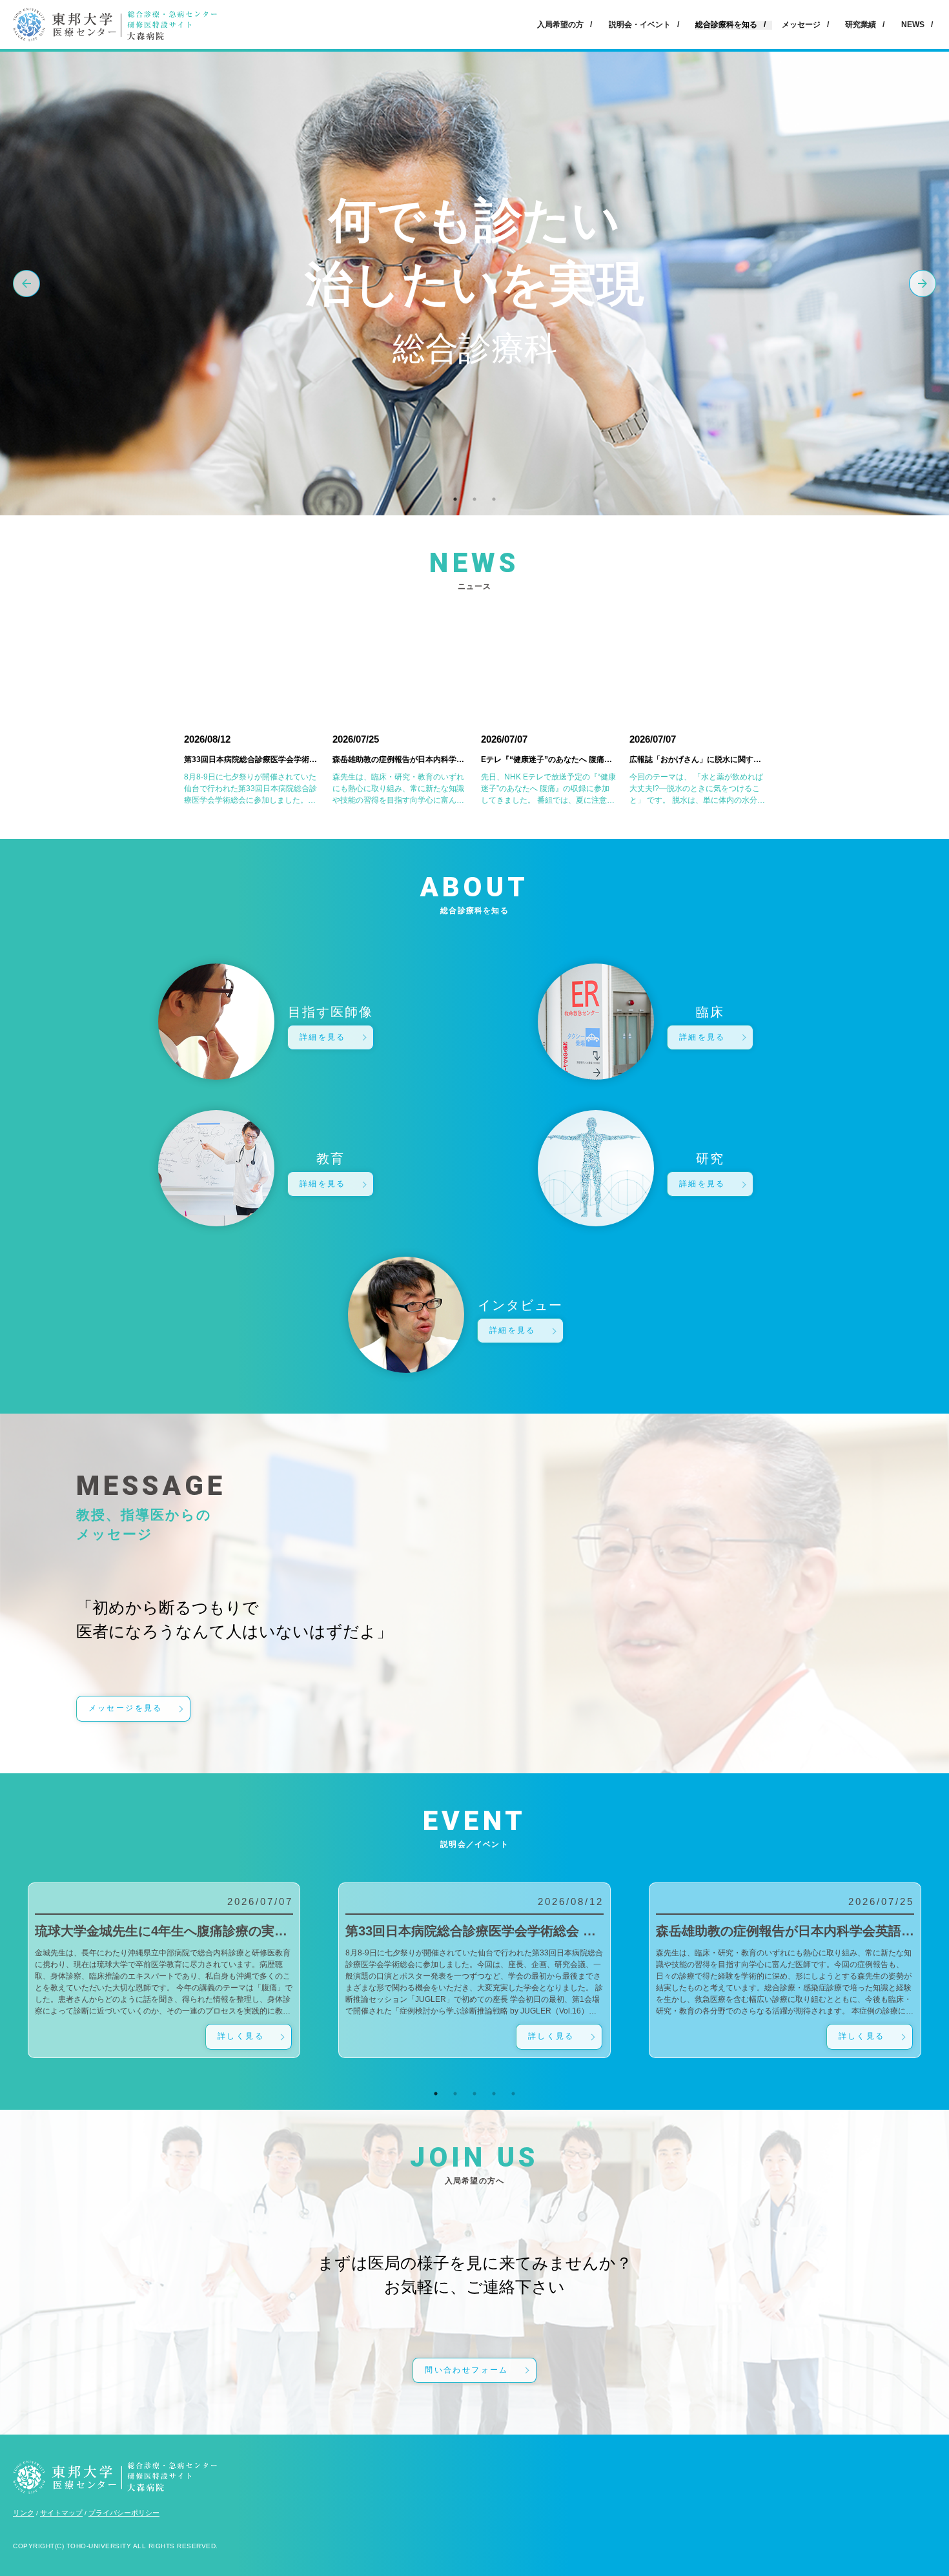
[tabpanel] (474, 1970)
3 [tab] (494, 499)
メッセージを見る (126, 1708)
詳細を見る (323, 1037)
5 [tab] (513, 2094)
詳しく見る (241, 2036)
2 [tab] (474, 499)
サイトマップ (61, 2513)
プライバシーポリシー (124, 2513)
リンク (24, 2513)
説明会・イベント (640, 25)
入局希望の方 (560, 25)
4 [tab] (494, 2094)
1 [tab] (455, 499)
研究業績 (861, 25)
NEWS (913, 25)
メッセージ (801, 25)
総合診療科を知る (726, 25)
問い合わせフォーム (467, 2370)
